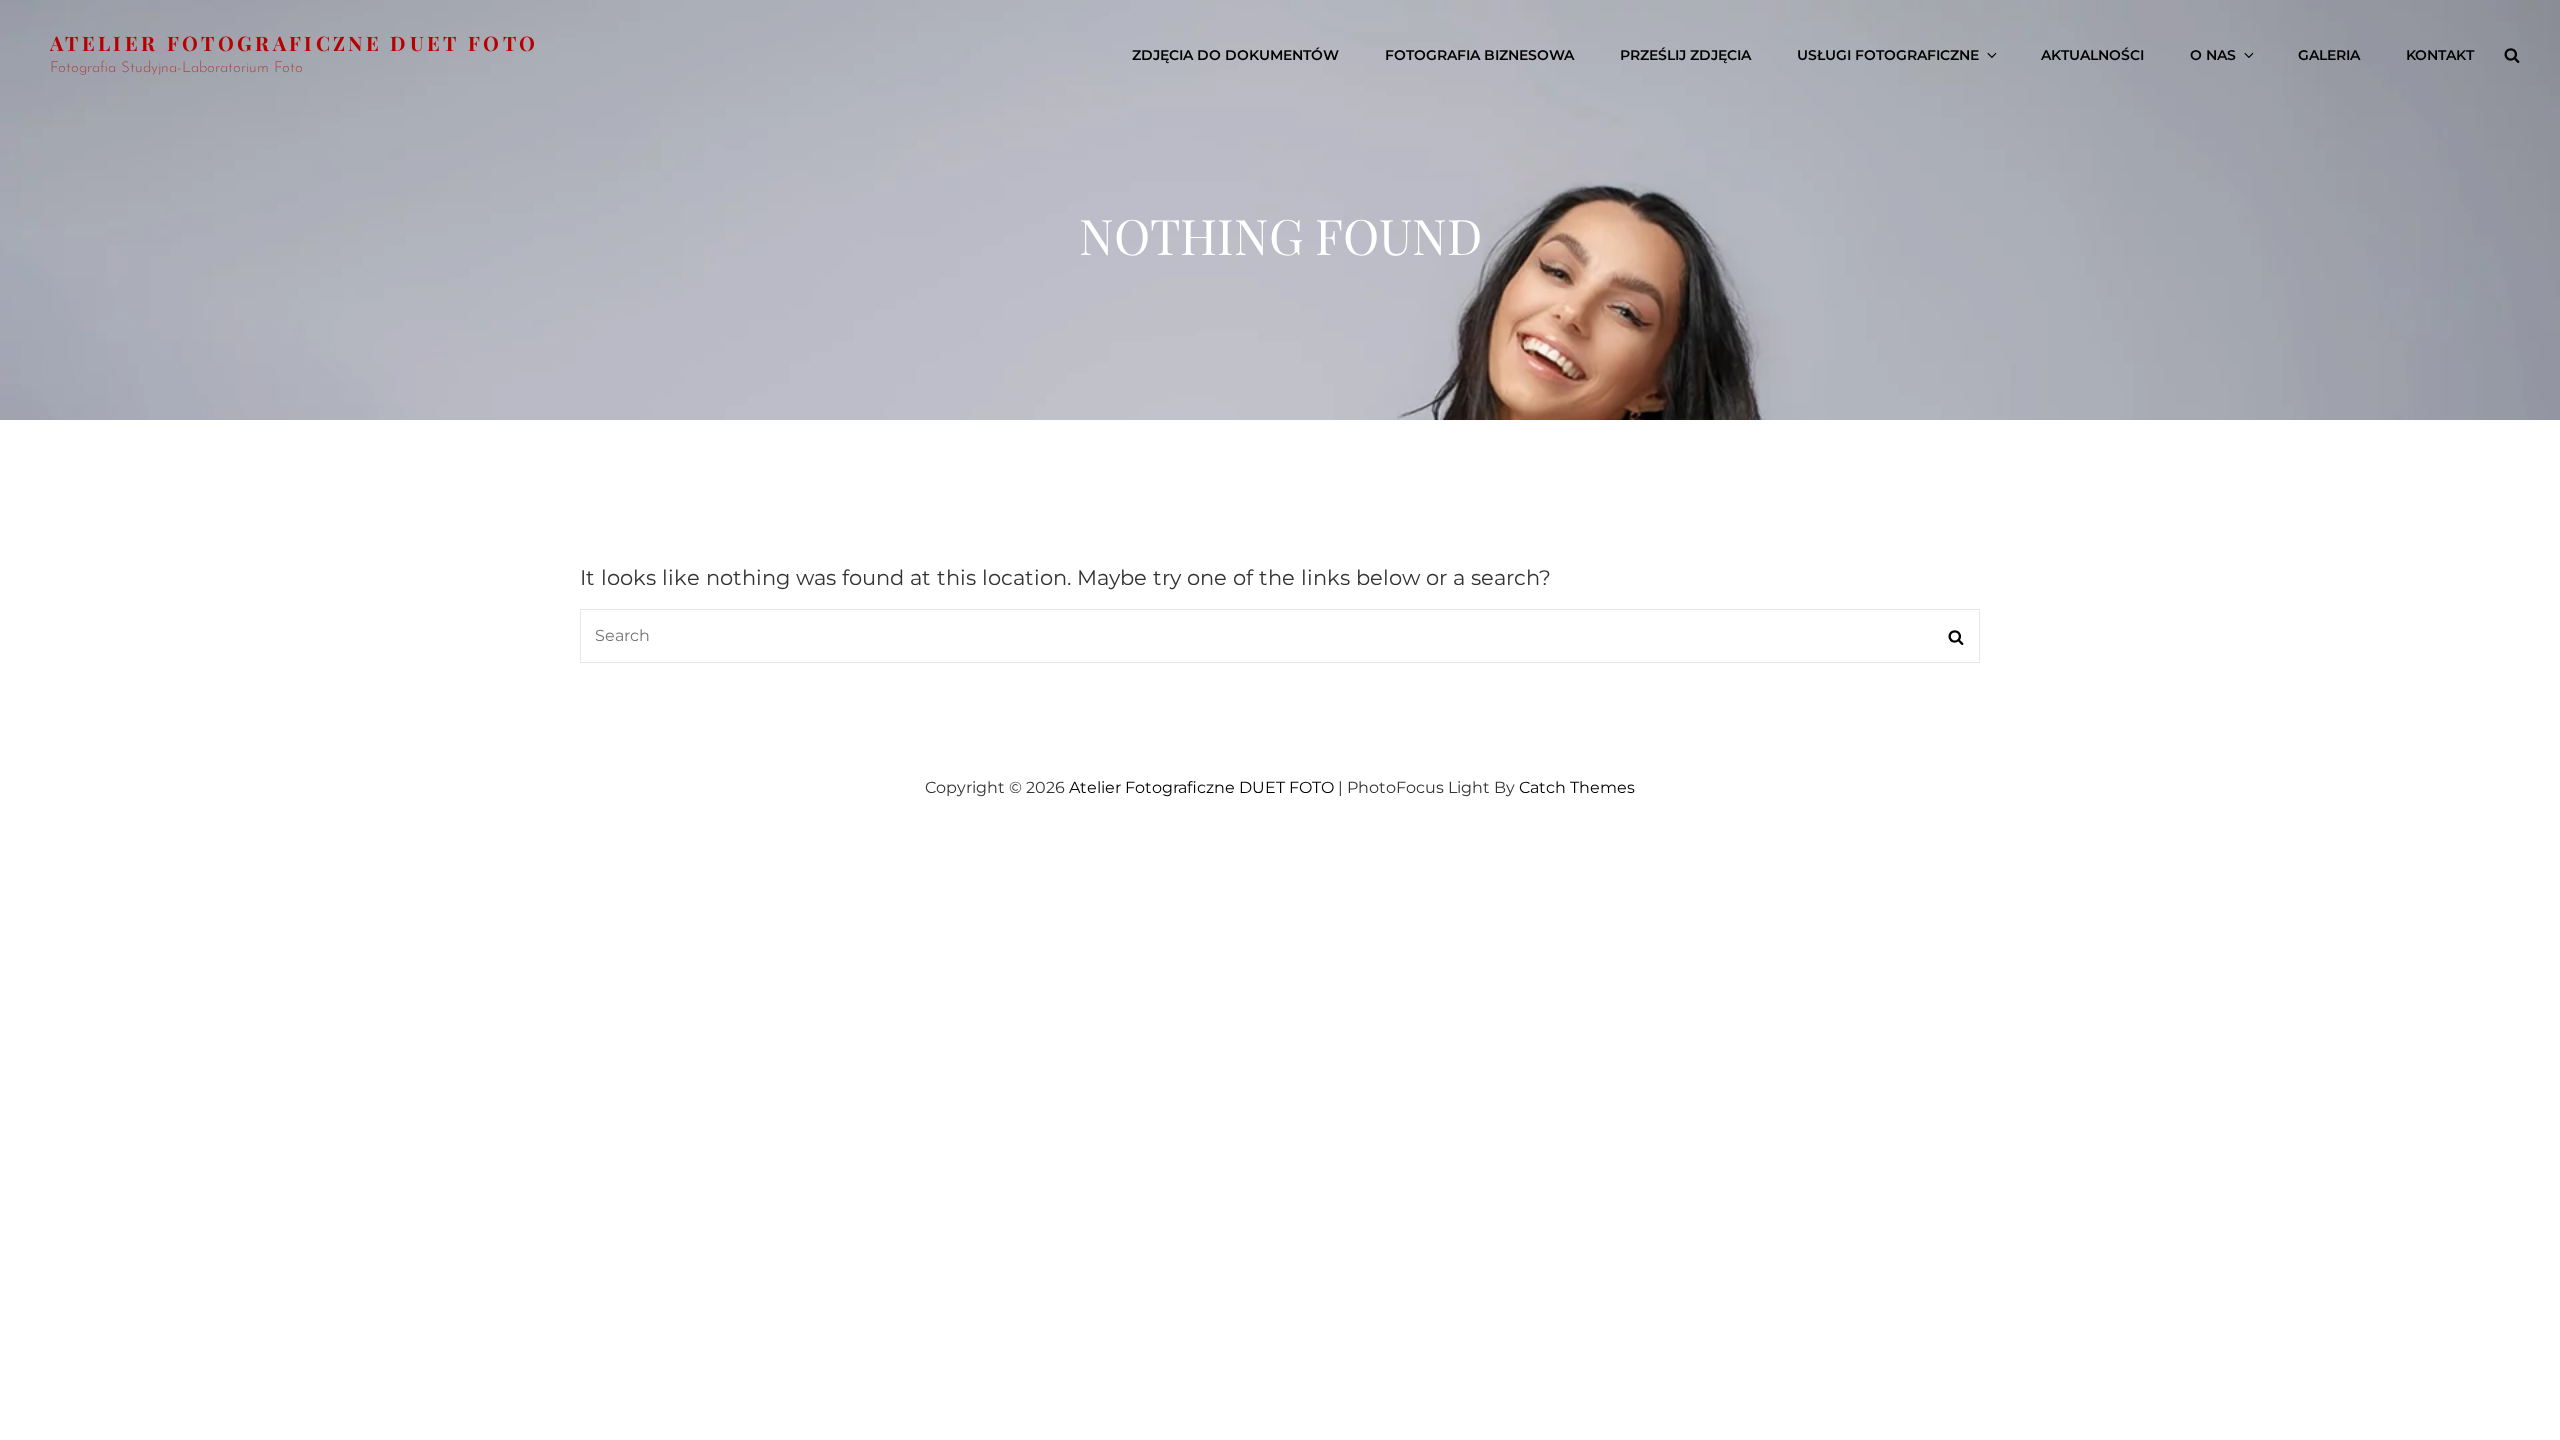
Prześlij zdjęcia (1685, 55)
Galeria (2329, 55)
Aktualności (2092, 55)
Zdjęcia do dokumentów (1235, 55)
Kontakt (2440, 55)
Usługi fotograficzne (1888, 55)
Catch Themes (1577, 787)
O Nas (2213, 55)
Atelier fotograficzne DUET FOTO (294, 42)
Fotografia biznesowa (1479, 55)
